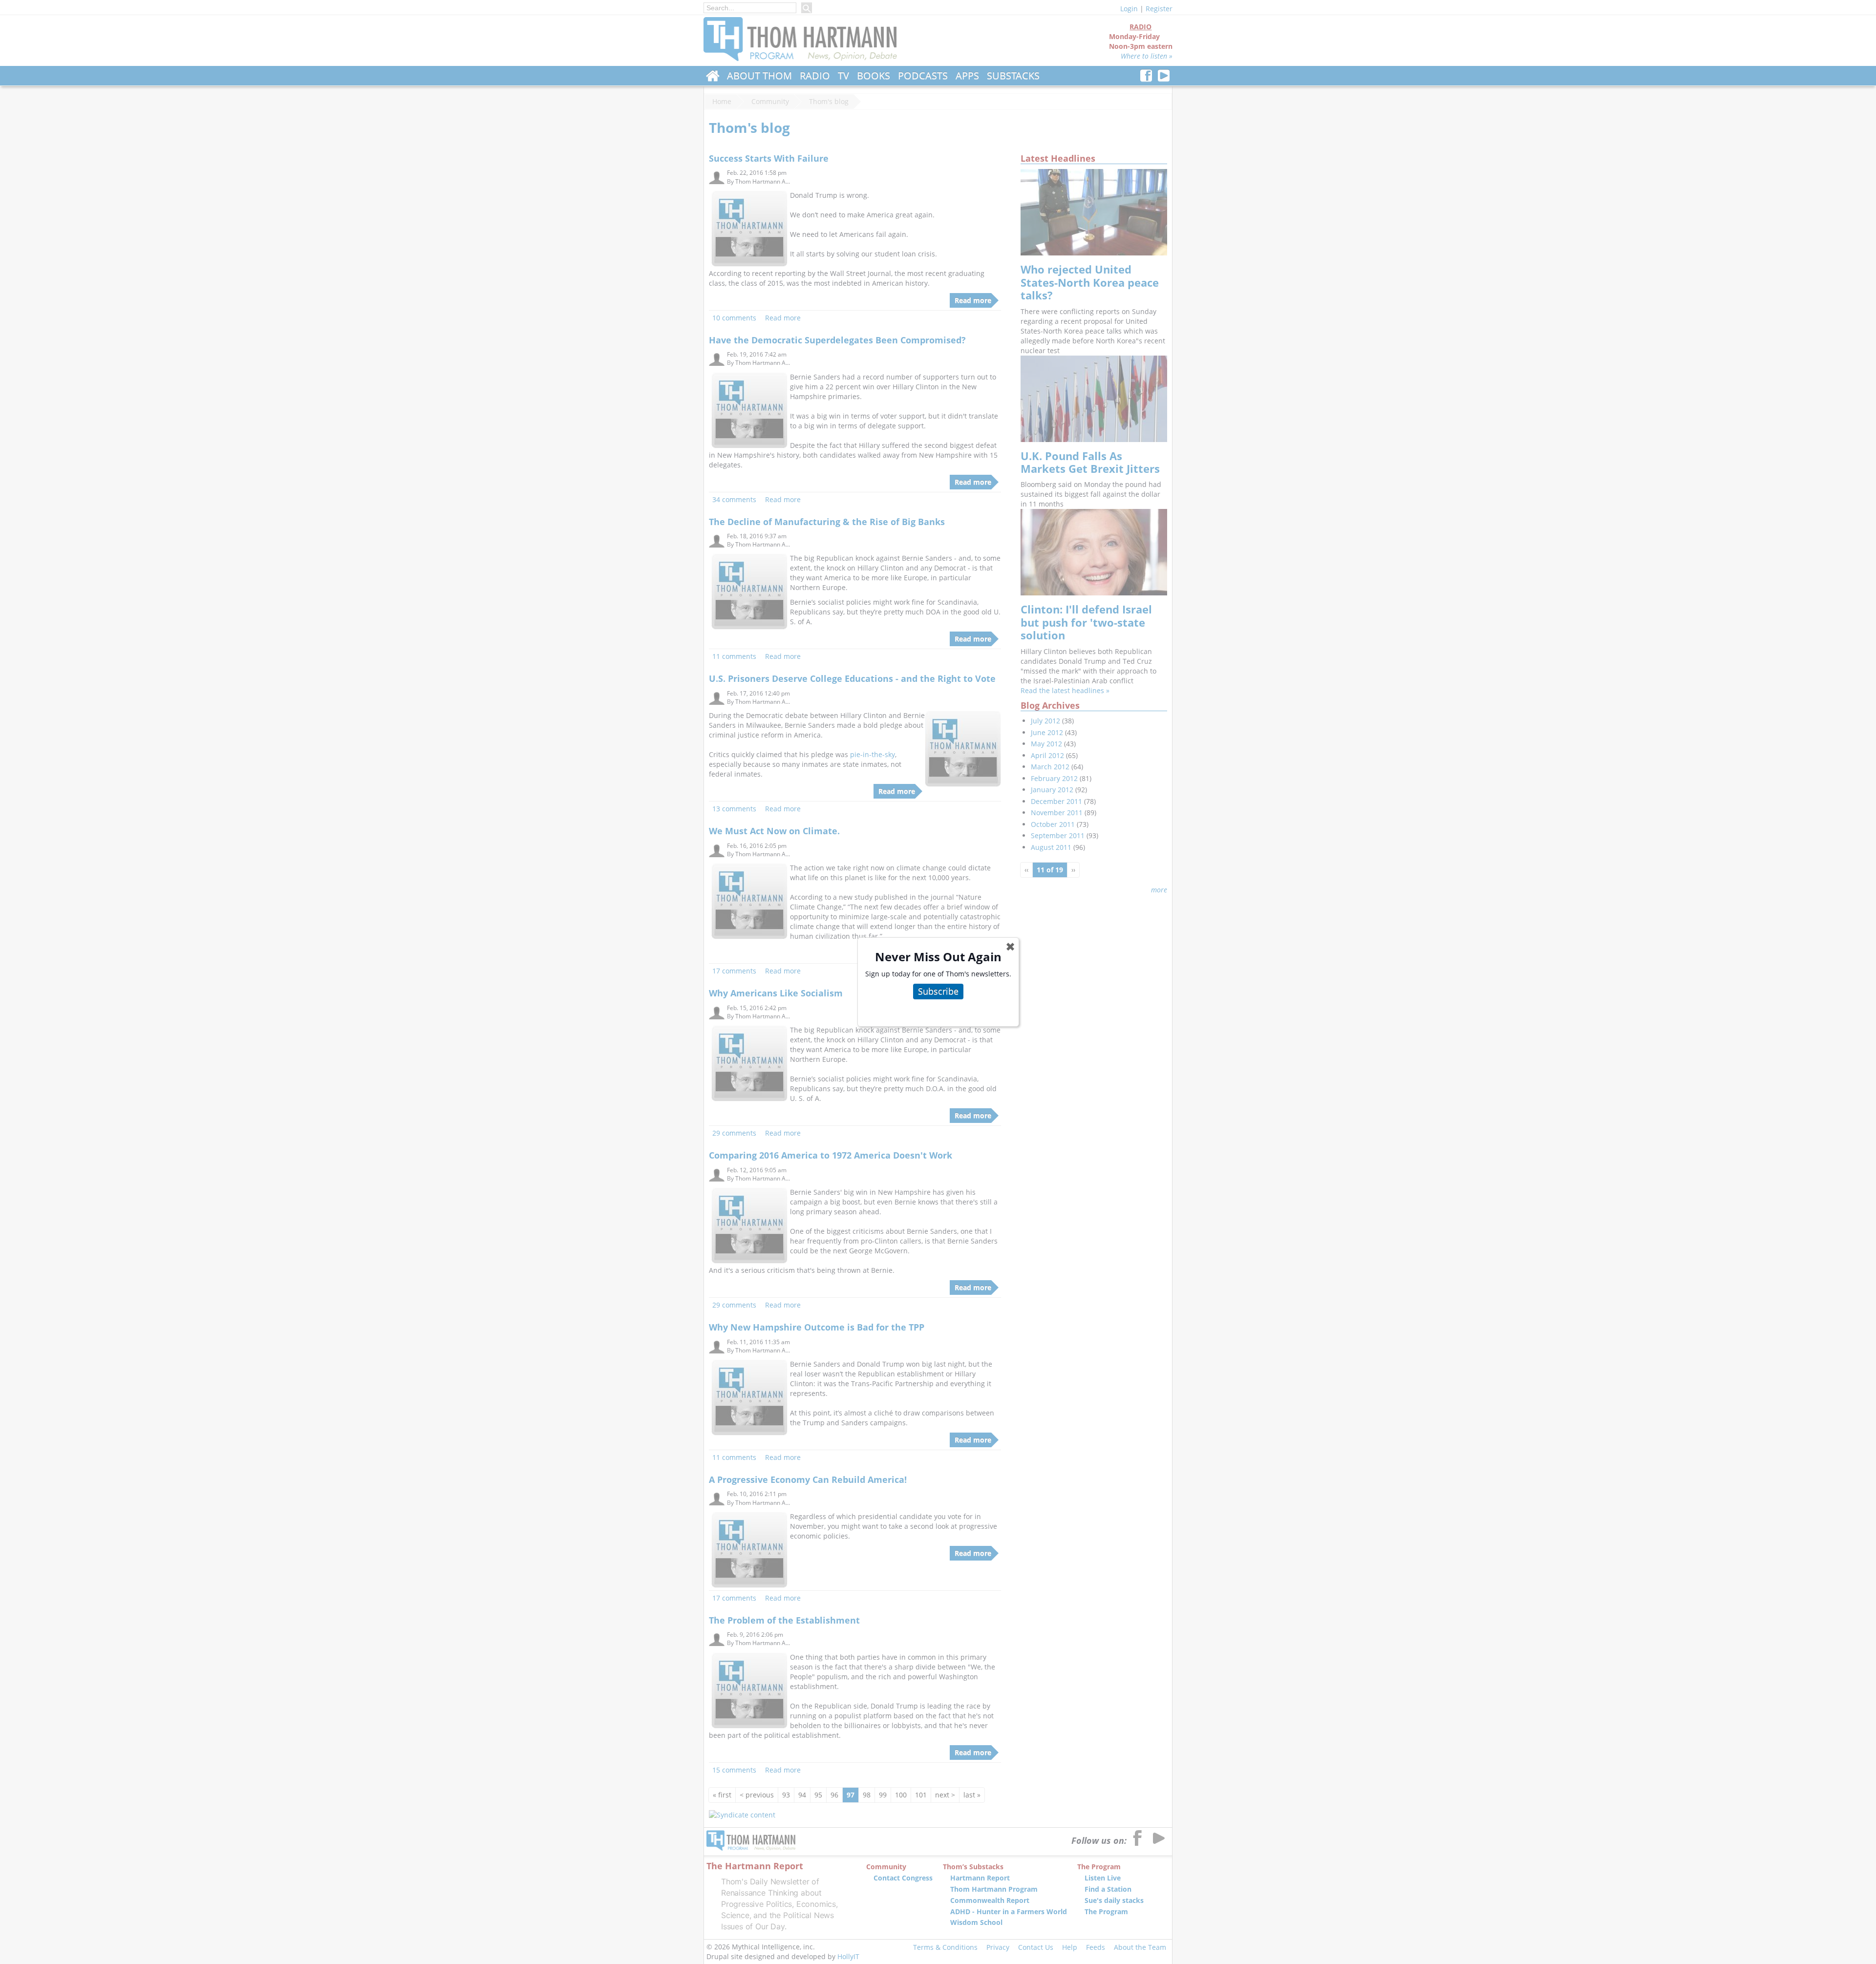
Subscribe (938, 991)
